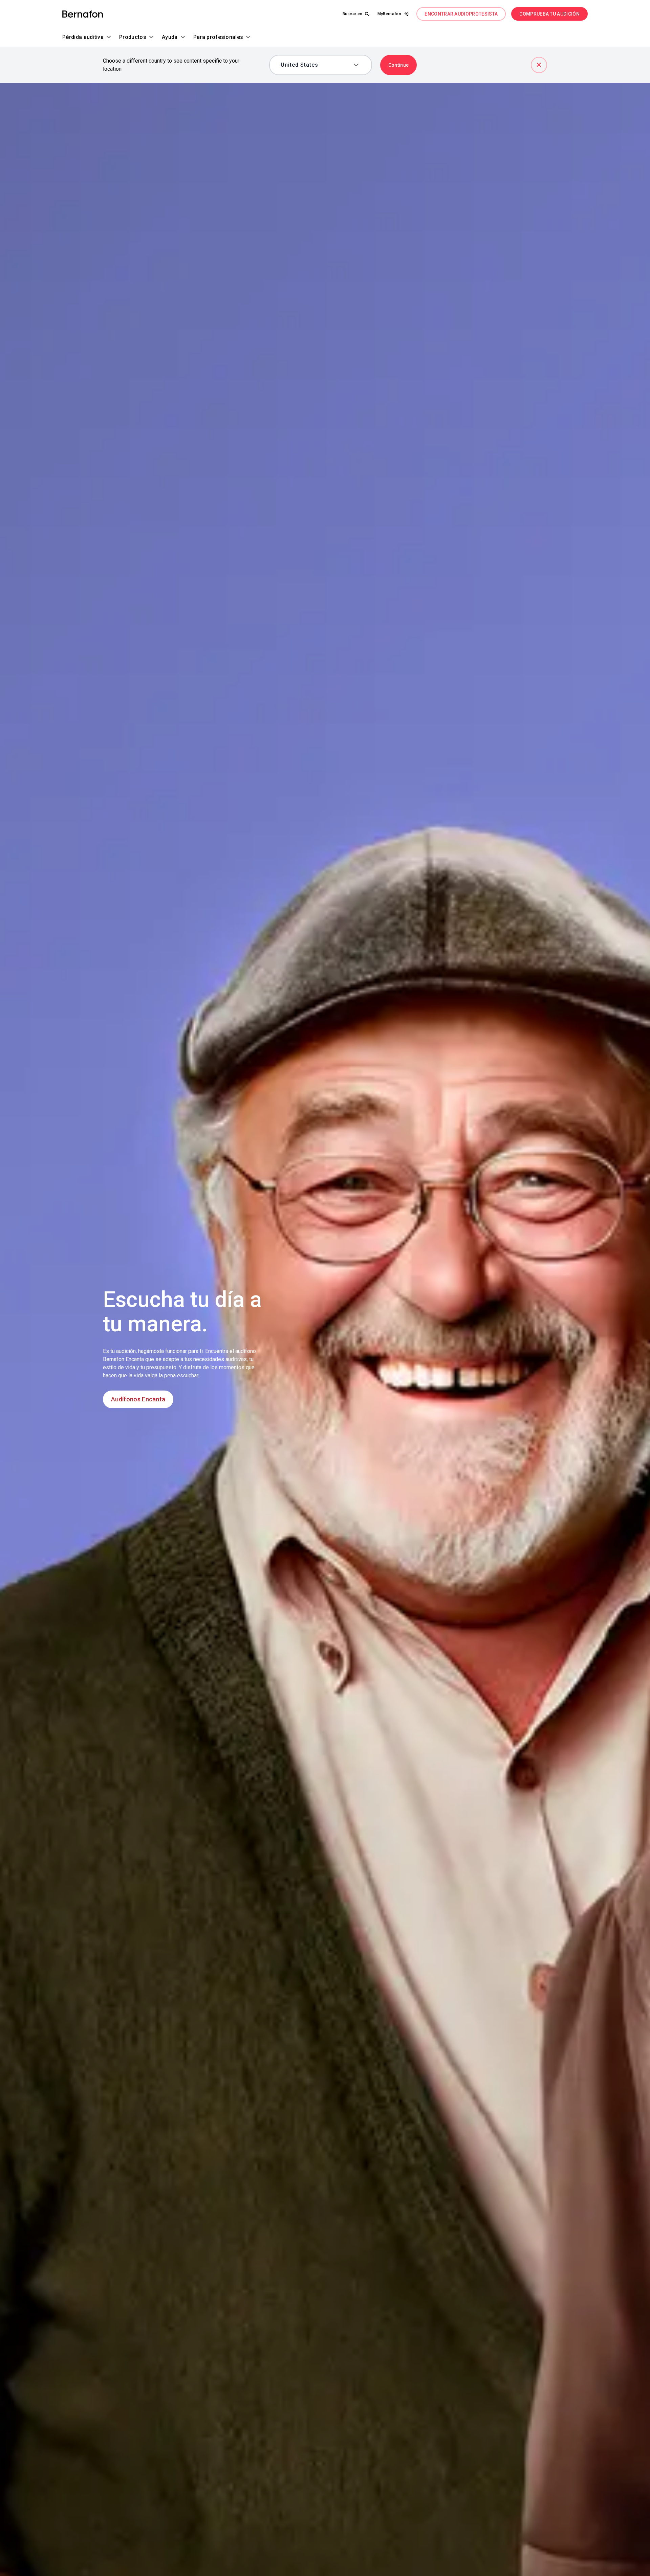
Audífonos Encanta (138, 1399)
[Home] (83, 14)
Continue (399, 65)
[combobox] (316, 65)
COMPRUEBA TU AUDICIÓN (549, 14)
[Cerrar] (539, 65)
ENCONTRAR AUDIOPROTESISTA (461, 14)
